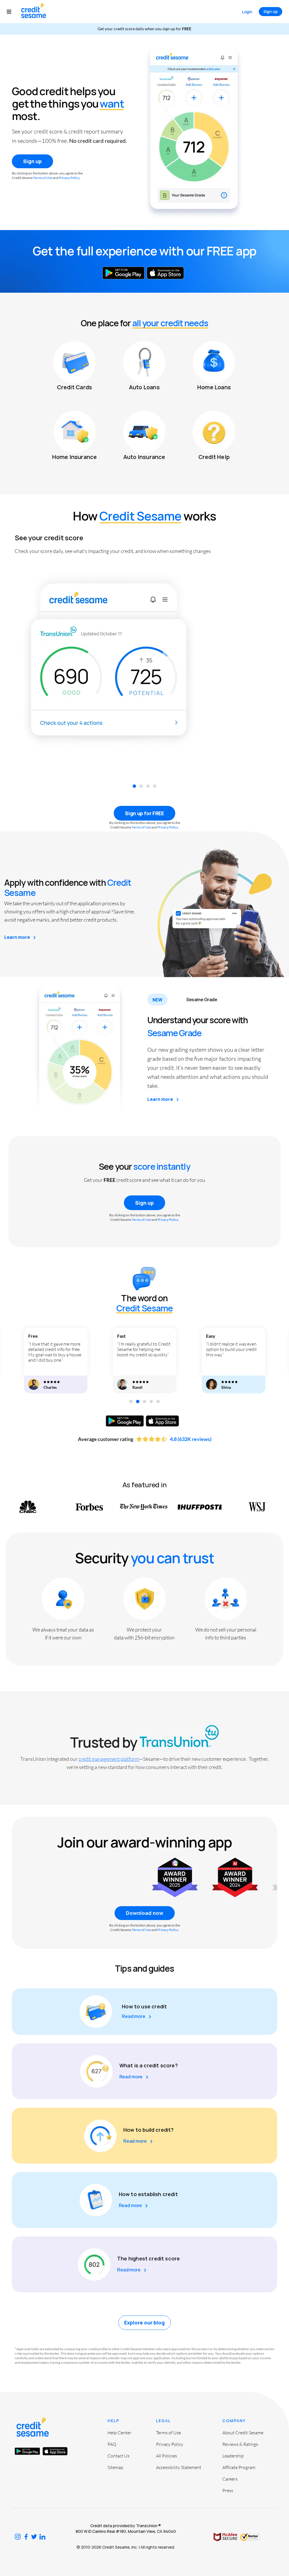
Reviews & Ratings (240, 2444)
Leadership (233, 2456)
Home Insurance (75, 457)
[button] (12, 12)
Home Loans (214, 387)
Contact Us (119, 2456)
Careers (230, 2479)
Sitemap (115, 2467)
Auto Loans (144, 387)
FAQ (112, 2444)
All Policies (167, 2456)
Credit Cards (75, 387)
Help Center (119, 2433)
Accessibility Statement (179, 2467)
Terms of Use (43, 178)
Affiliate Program (239, 2467)
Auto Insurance (144, 457)
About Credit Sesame (243, 2433)
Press (228, 2490)
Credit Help (214, 457)
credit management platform (109, 1759)
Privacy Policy (69, 178)
